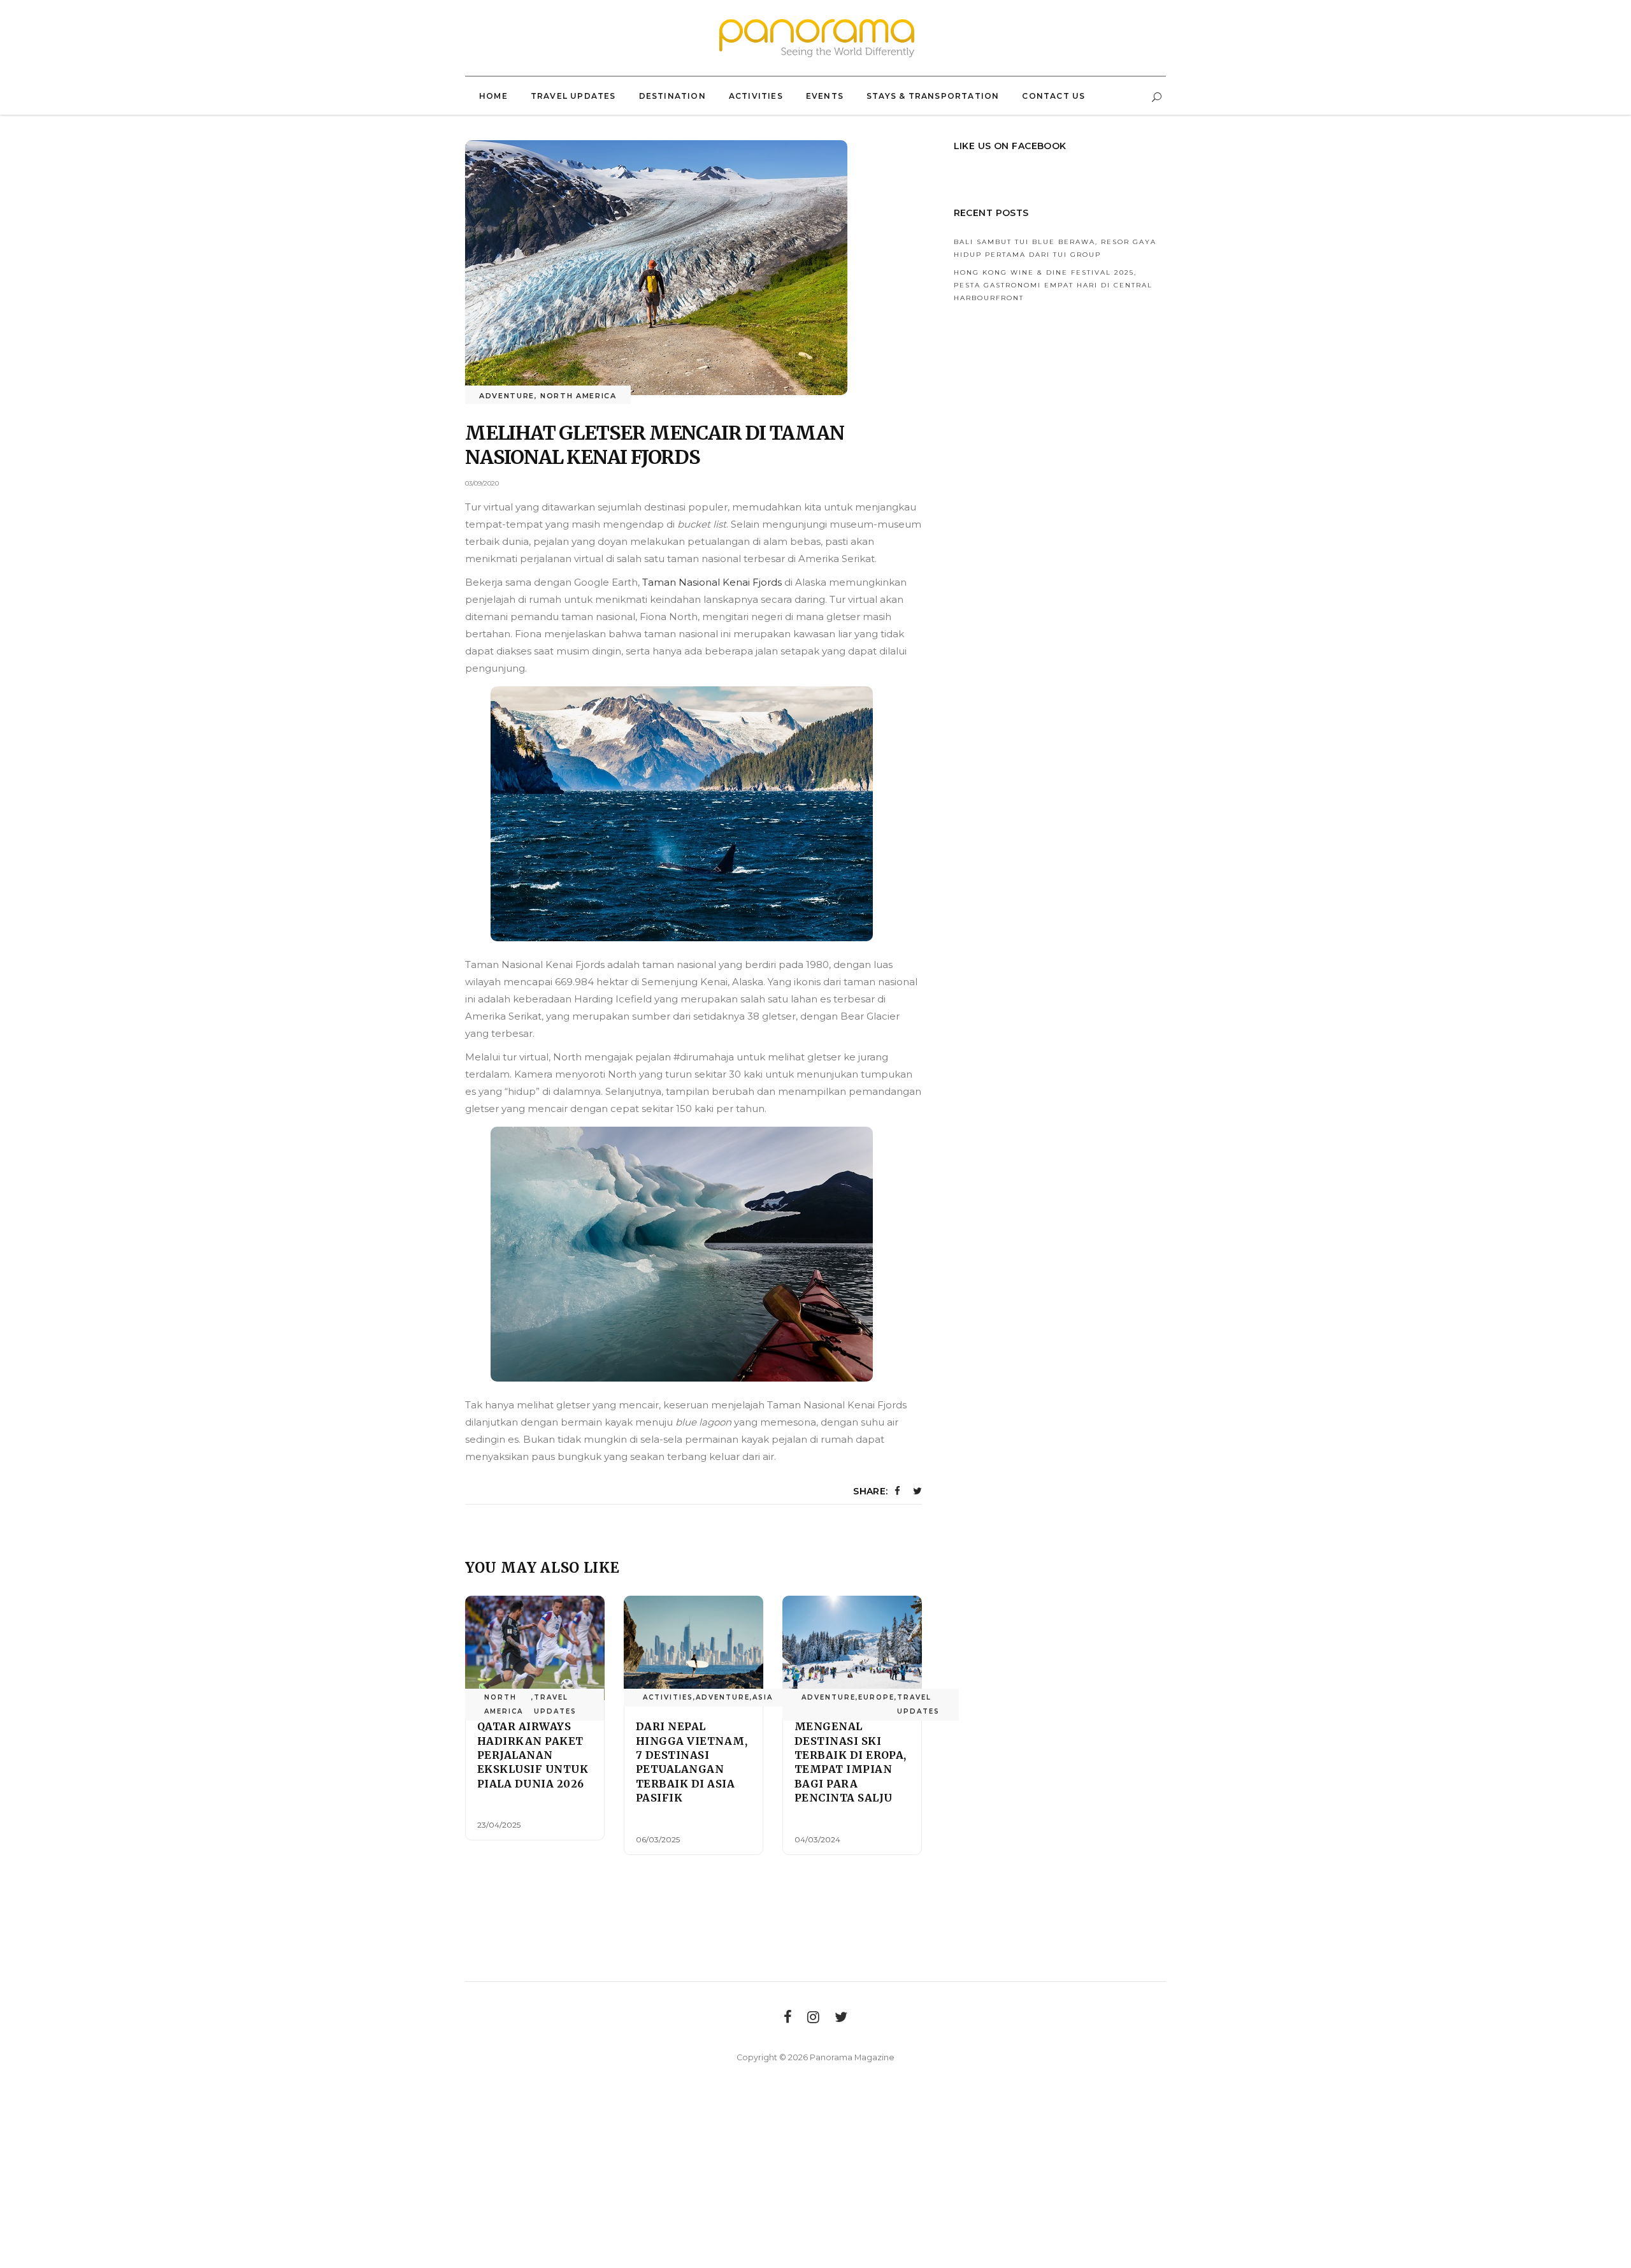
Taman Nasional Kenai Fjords (712, 582)
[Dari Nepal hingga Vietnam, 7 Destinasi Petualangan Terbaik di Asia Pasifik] (693, 1648)
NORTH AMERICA (578, 396)
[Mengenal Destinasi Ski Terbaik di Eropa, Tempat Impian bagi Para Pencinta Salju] (852, 1648)
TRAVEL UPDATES (555, 1704)
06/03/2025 (658, 1839)
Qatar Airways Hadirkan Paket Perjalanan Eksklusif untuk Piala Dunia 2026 (533, 1755)
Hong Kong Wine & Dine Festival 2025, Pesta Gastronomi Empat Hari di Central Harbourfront (1053, 285)
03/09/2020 (482, 483)
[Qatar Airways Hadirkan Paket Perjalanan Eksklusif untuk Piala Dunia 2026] (535, 1648)
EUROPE (876, 1697)
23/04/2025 (499, 1825)
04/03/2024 (817, 1839)
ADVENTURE (507, 396)
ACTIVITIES (668, 1697)
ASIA (763, 1697)
